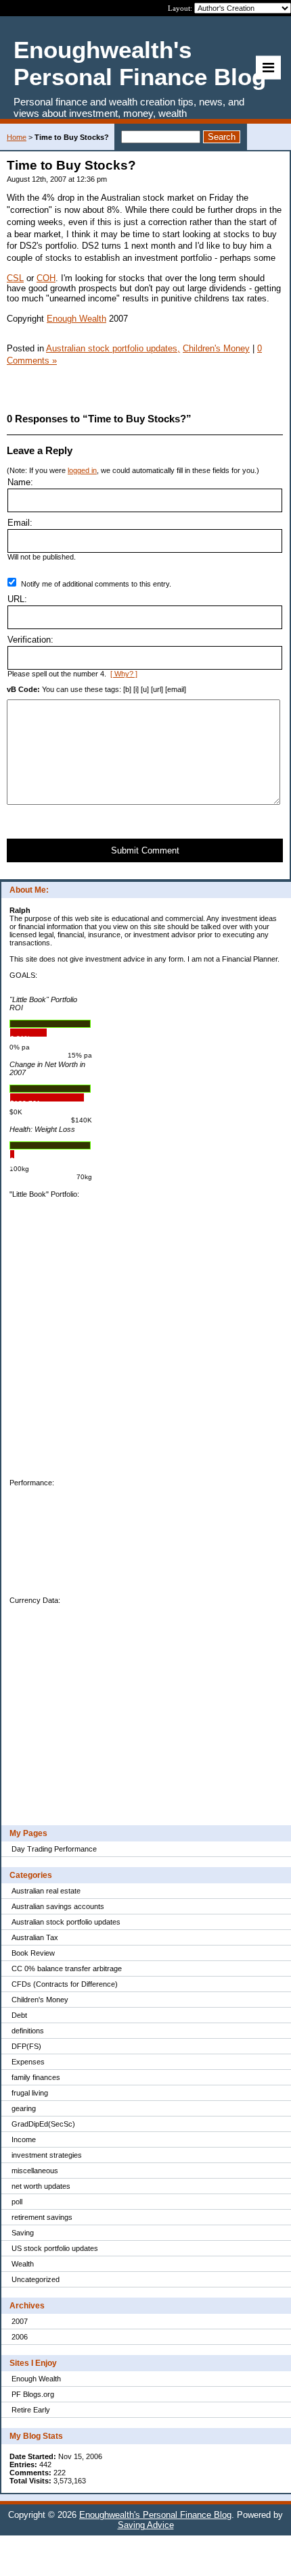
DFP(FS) (26, 2046)
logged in (82, 470)
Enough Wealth (36, 2379)
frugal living (30, 2093)
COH (46, 278)
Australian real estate (46, 1891)
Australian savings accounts (58, 1906)
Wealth (23, 2264)
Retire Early (31, 2410)
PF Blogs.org (33, 2394)
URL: (17, 599)
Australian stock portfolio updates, (113, 348)
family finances (36, 2077)
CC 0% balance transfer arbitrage (67, 1968)
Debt (19, 2015)
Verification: (30, 640)
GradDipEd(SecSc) (43, 2124)
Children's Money (40, 2000)
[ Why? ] (124, 674)
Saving (23, 2233)
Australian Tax (35, 1937)
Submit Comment (145, 850)
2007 (20, 2321)
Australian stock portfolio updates (66, 1922)
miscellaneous (35, 2171)
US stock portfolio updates (55, 2248)
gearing (24, 2108)
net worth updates (41, 2186)
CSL (15, 278)
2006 (20, 2337)
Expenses (28, 2062)
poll (17, 2202)
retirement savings (42, 2217)
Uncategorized (36, 2279)
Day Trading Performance (54, 1849)
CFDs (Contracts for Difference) (65, 1984)
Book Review (33, 1953)
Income (24, 2139)
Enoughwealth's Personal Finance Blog (155, 2515)
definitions (28, 2031)
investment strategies (47, 2155)
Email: (20, 523)
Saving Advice (146, 2525)
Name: (20, 482)
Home (17, 137)
